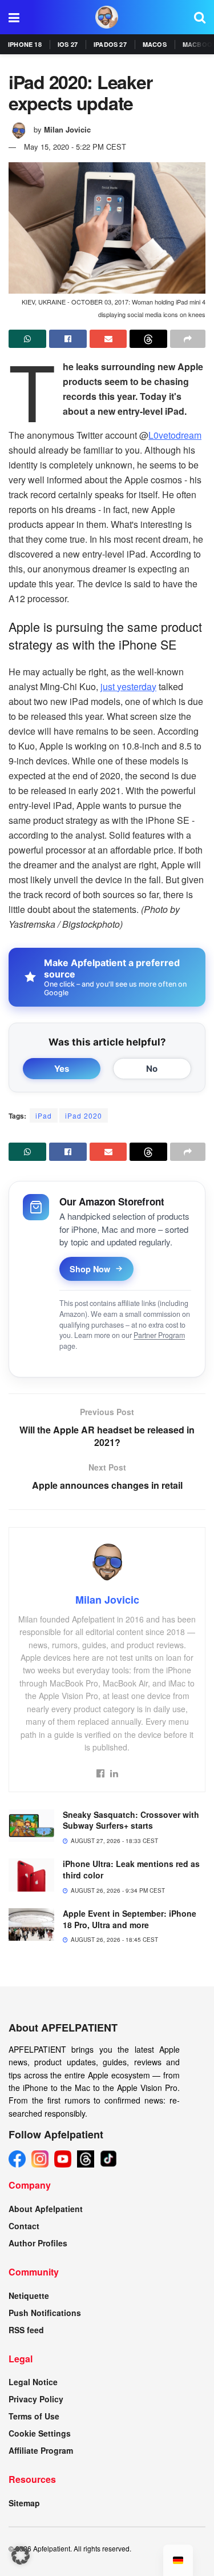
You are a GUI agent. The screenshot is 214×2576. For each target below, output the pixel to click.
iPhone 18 (25, 44)
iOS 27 (68, 44)
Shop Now (90, 1269)
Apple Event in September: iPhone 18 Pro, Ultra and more (130, 1919)
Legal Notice (33, 2382)
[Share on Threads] (148, 339)
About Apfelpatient (46, 2209)
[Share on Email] (108, 339)
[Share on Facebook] (68, 339)
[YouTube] (63, 2159)
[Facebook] (17, 2159)
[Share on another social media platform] (188, 339)
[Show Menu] (14, 17)
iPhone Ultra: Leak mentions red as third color (131, 1869)
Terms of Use (34, 2416)
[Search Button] (200, 17)
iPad (44, 1115)
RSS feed (26, 2330)
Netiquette (29, 2295)
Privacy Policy (36, 2399)
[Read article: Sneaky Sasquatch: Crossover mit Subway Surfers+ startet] (31, 1826)
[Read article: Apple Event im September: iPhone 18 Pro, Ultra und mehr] (31, 1924)
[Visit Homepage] (107, 17)
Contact (24, 2226)
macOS (155, 44)
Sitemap (24, 2503)
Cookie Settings (40, 2433)
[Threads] (86, 2159)
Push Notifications (45, 2313)
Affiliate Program (41, 2450)
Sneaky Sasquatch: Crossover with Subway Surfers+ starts (131, 1820)
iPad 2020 (84, 1115)
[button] (21, 2555)
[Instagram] (40, 2159)
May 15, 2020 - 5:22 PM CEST (75, 147)
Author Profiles (38, 2243)
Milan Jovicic (67, 129)
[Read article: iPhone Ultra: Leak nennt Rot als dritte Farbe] (31, 1875)
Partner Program (159, 1335)
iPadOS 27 (110, 44)
